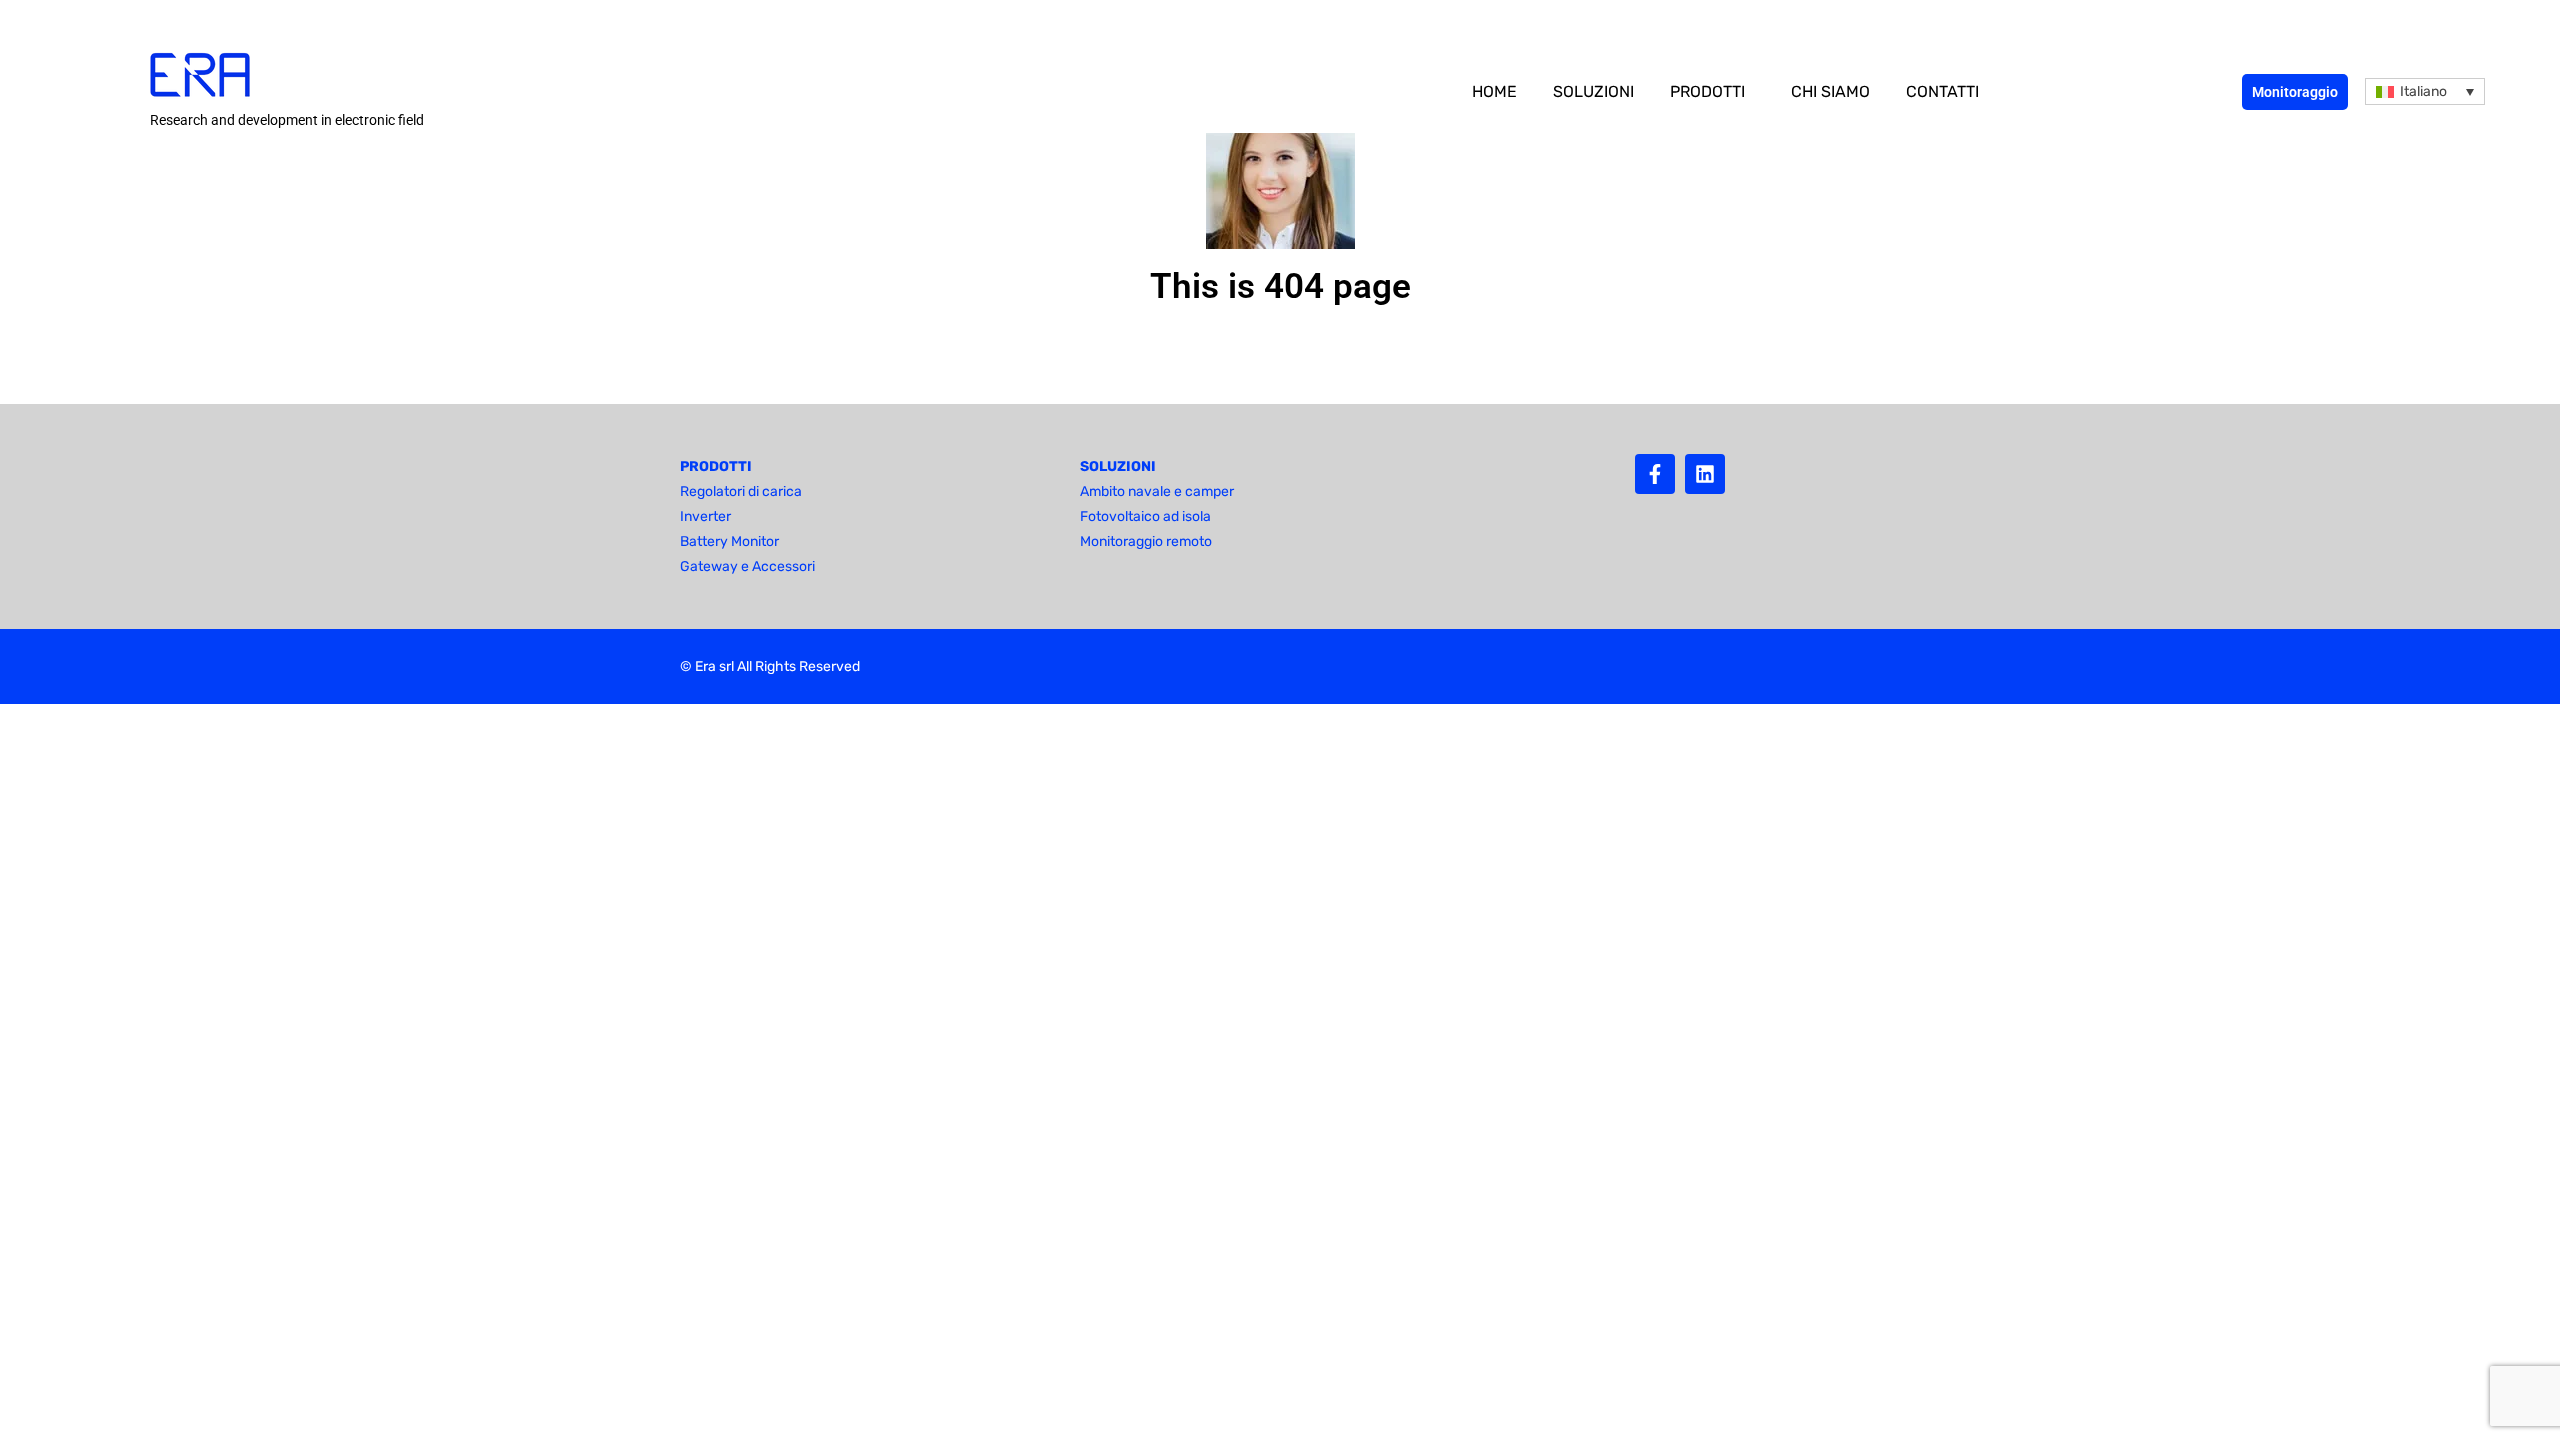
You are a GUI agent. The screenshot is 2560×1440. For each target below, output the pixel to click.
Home (1494, 91)
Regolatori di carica (741, 491)
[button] (2425, 91)
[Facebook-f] (1655, 474)
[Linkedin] (1705, 474)
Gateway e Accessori (747, 566)
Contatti (1942, 91)
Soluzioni (1593, 91)
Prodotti (1707, 91)
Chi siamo (1830, 91)
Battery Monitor (729, 541)
